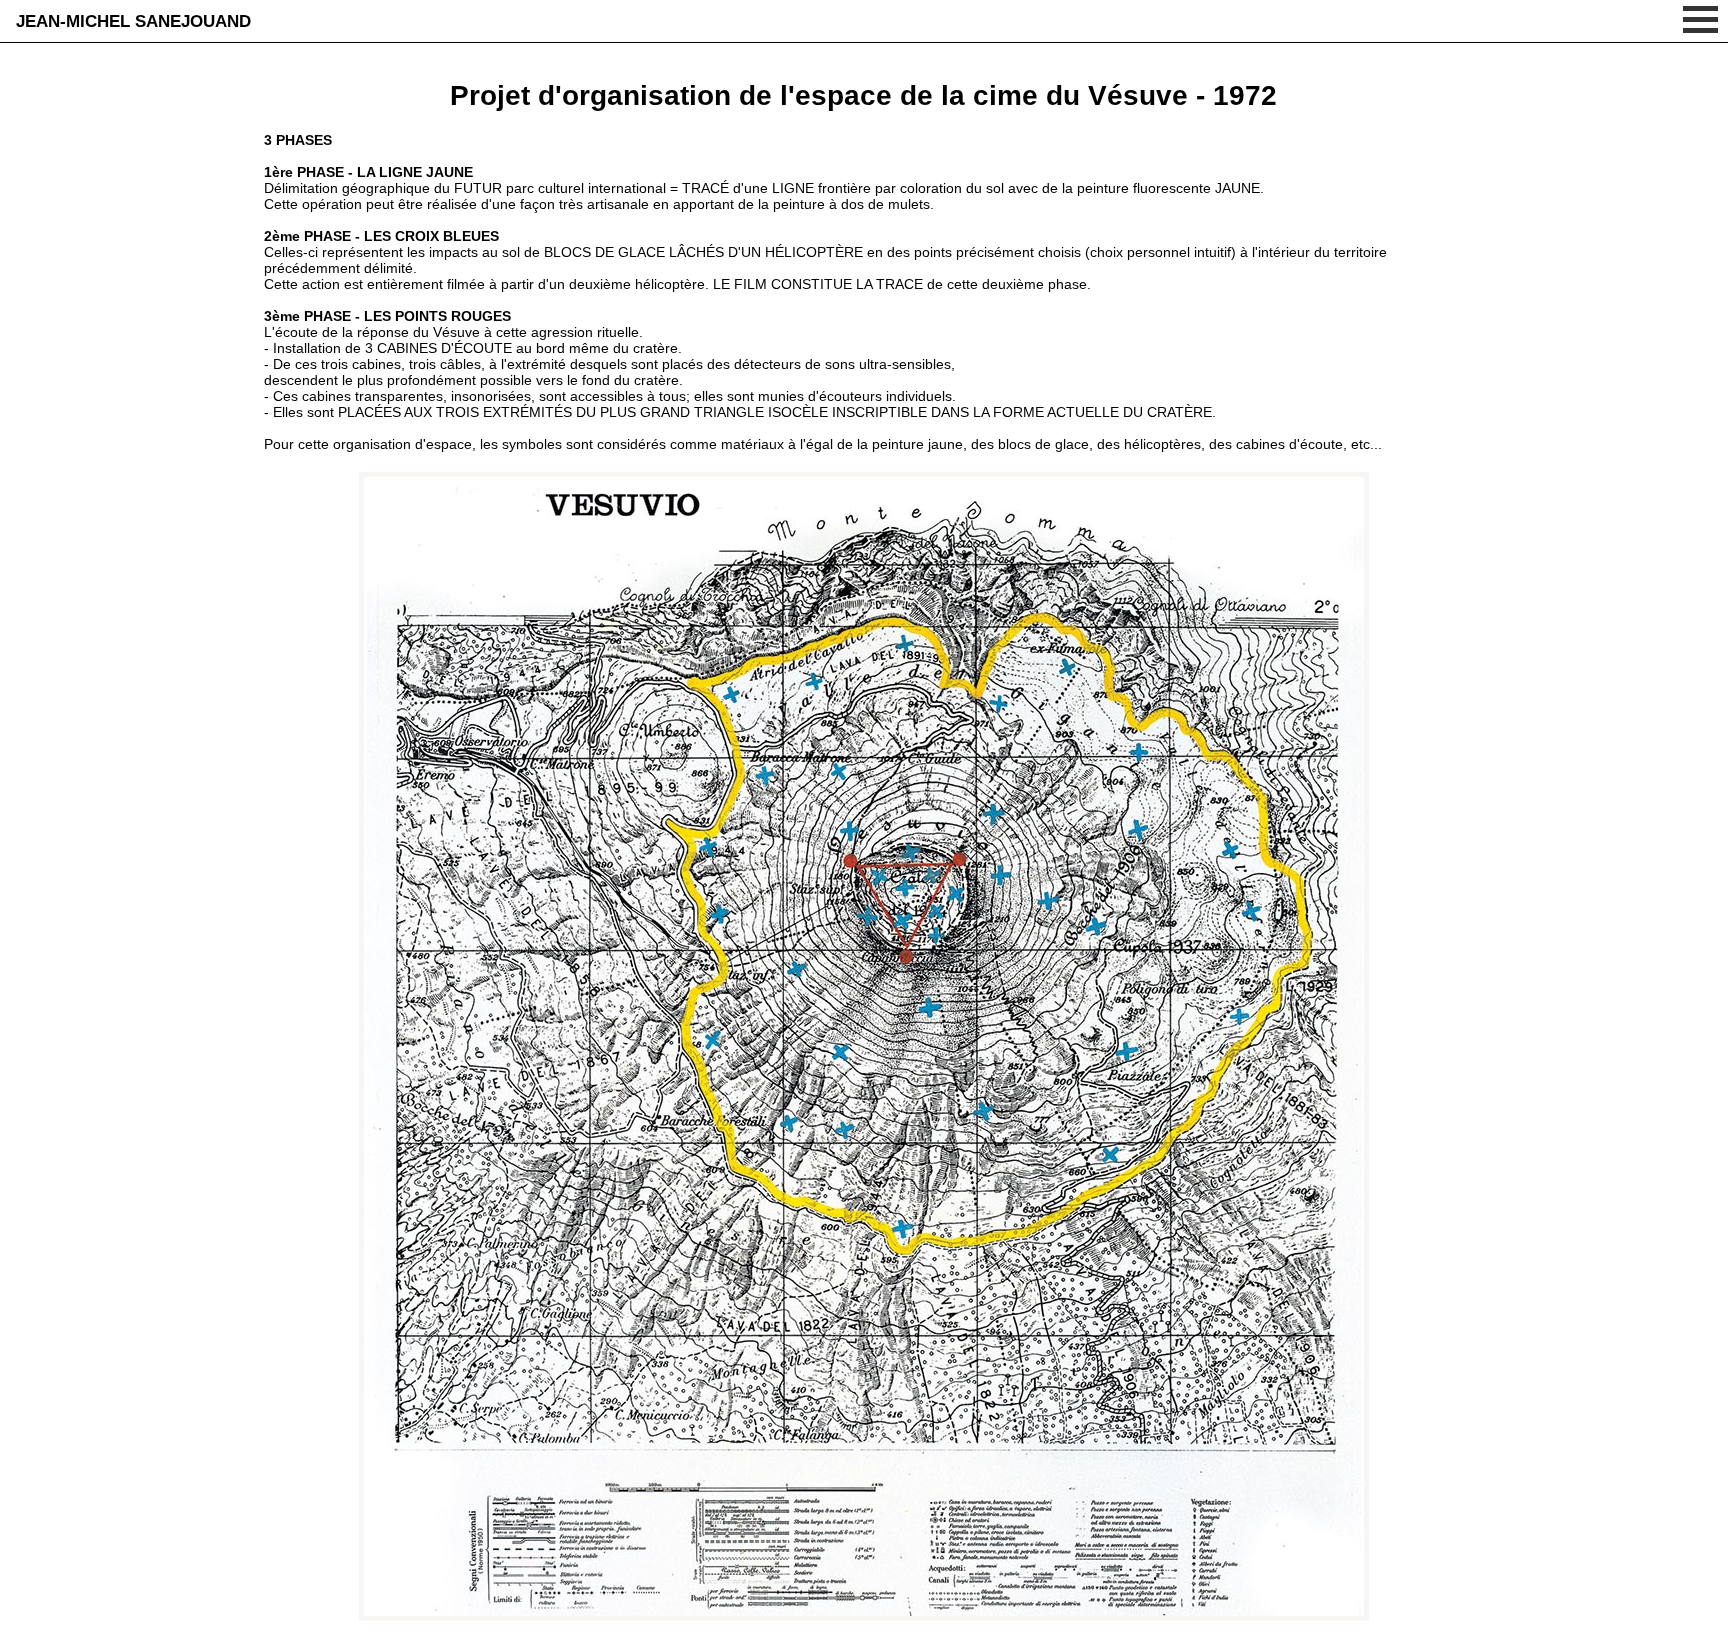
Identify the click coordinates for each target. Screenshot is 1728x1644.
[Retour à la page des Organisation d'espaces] (864, 1616)
